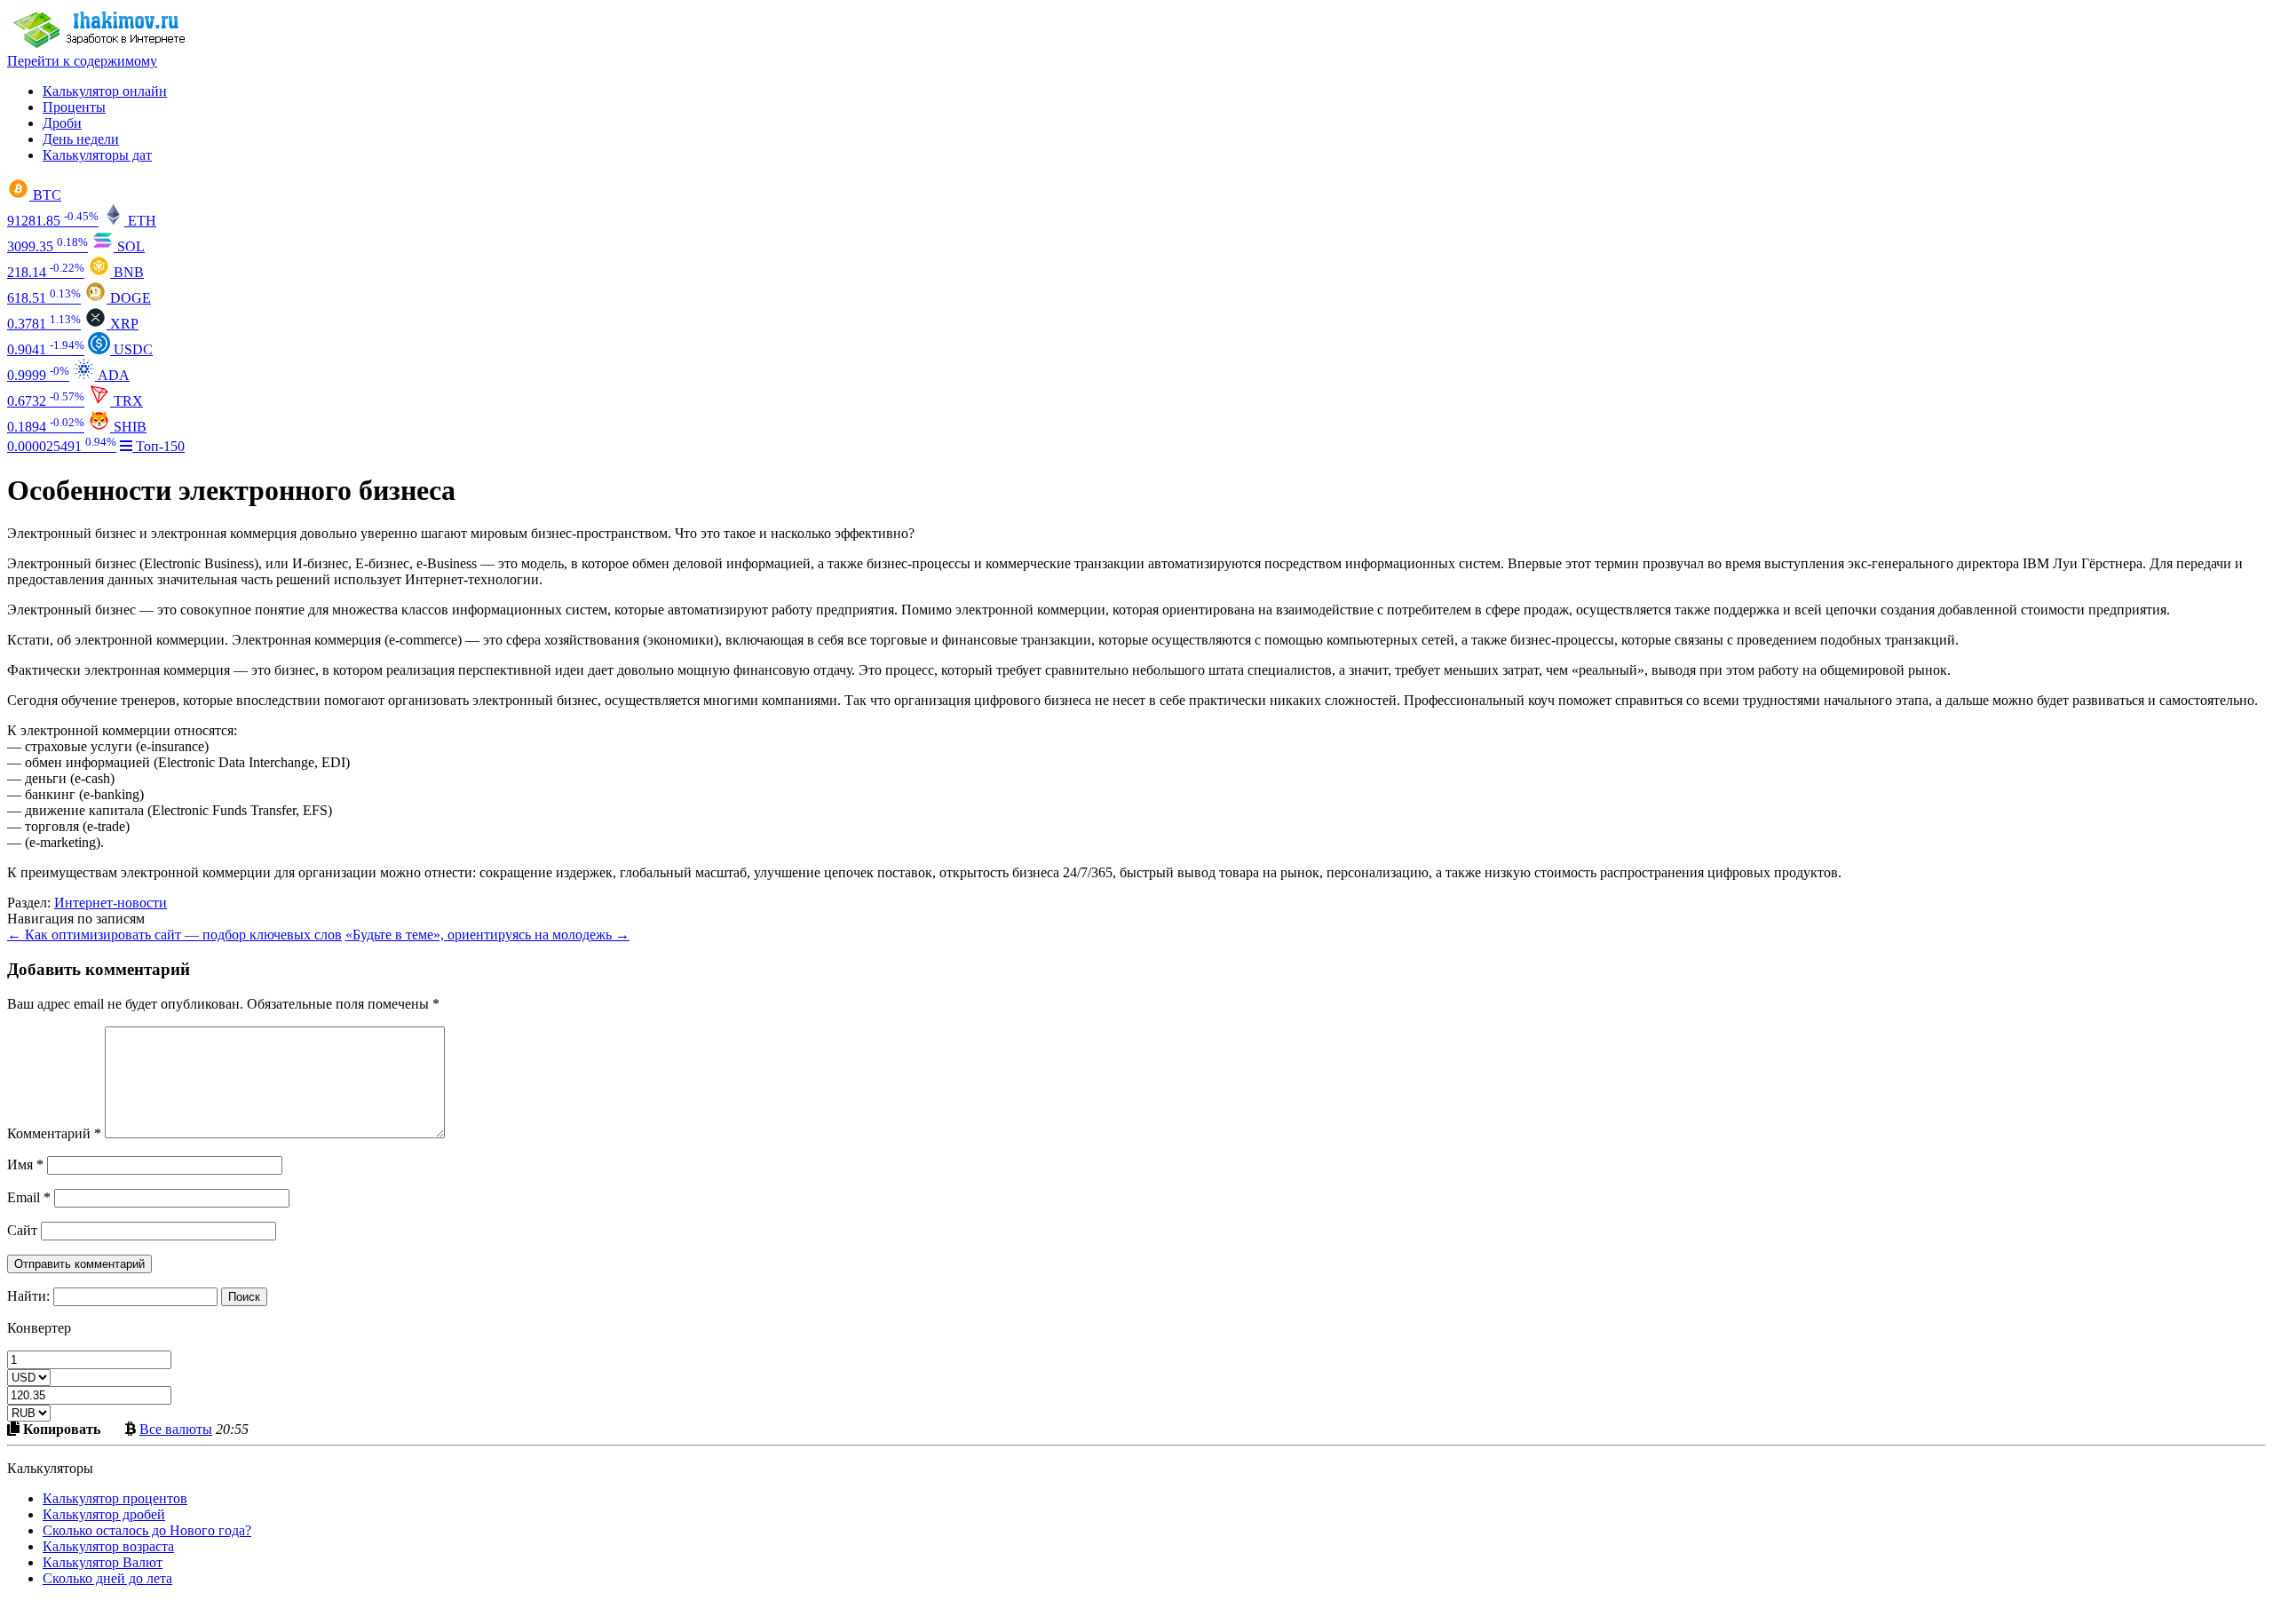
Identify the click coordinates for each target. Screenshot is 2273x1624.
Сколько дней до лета (107, 1578)
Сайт (22, 1230)
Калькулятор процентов (115, 1498)
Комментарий (54, 1133)
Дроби (62, 123)
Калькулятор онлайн (105, 91)
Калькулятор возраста (108, 1546)
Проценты (74, 107)
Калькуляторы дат (97, 155)
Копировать (60, 1429)
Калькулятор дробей (104, 1514)
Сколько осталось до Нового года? (147, 1530)
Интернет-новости (111, 903)
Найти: (28, 1296)
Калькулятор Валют (103, 1562)
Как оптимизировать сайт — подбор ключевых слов (174, 935)
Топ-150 (158, 446)
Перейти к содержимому (82, 61)
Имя (25, 1165)
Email (29, 1197)
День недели (81, 139)
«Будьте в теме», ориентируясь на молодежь (487, 935)
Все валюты (176, 1429)
